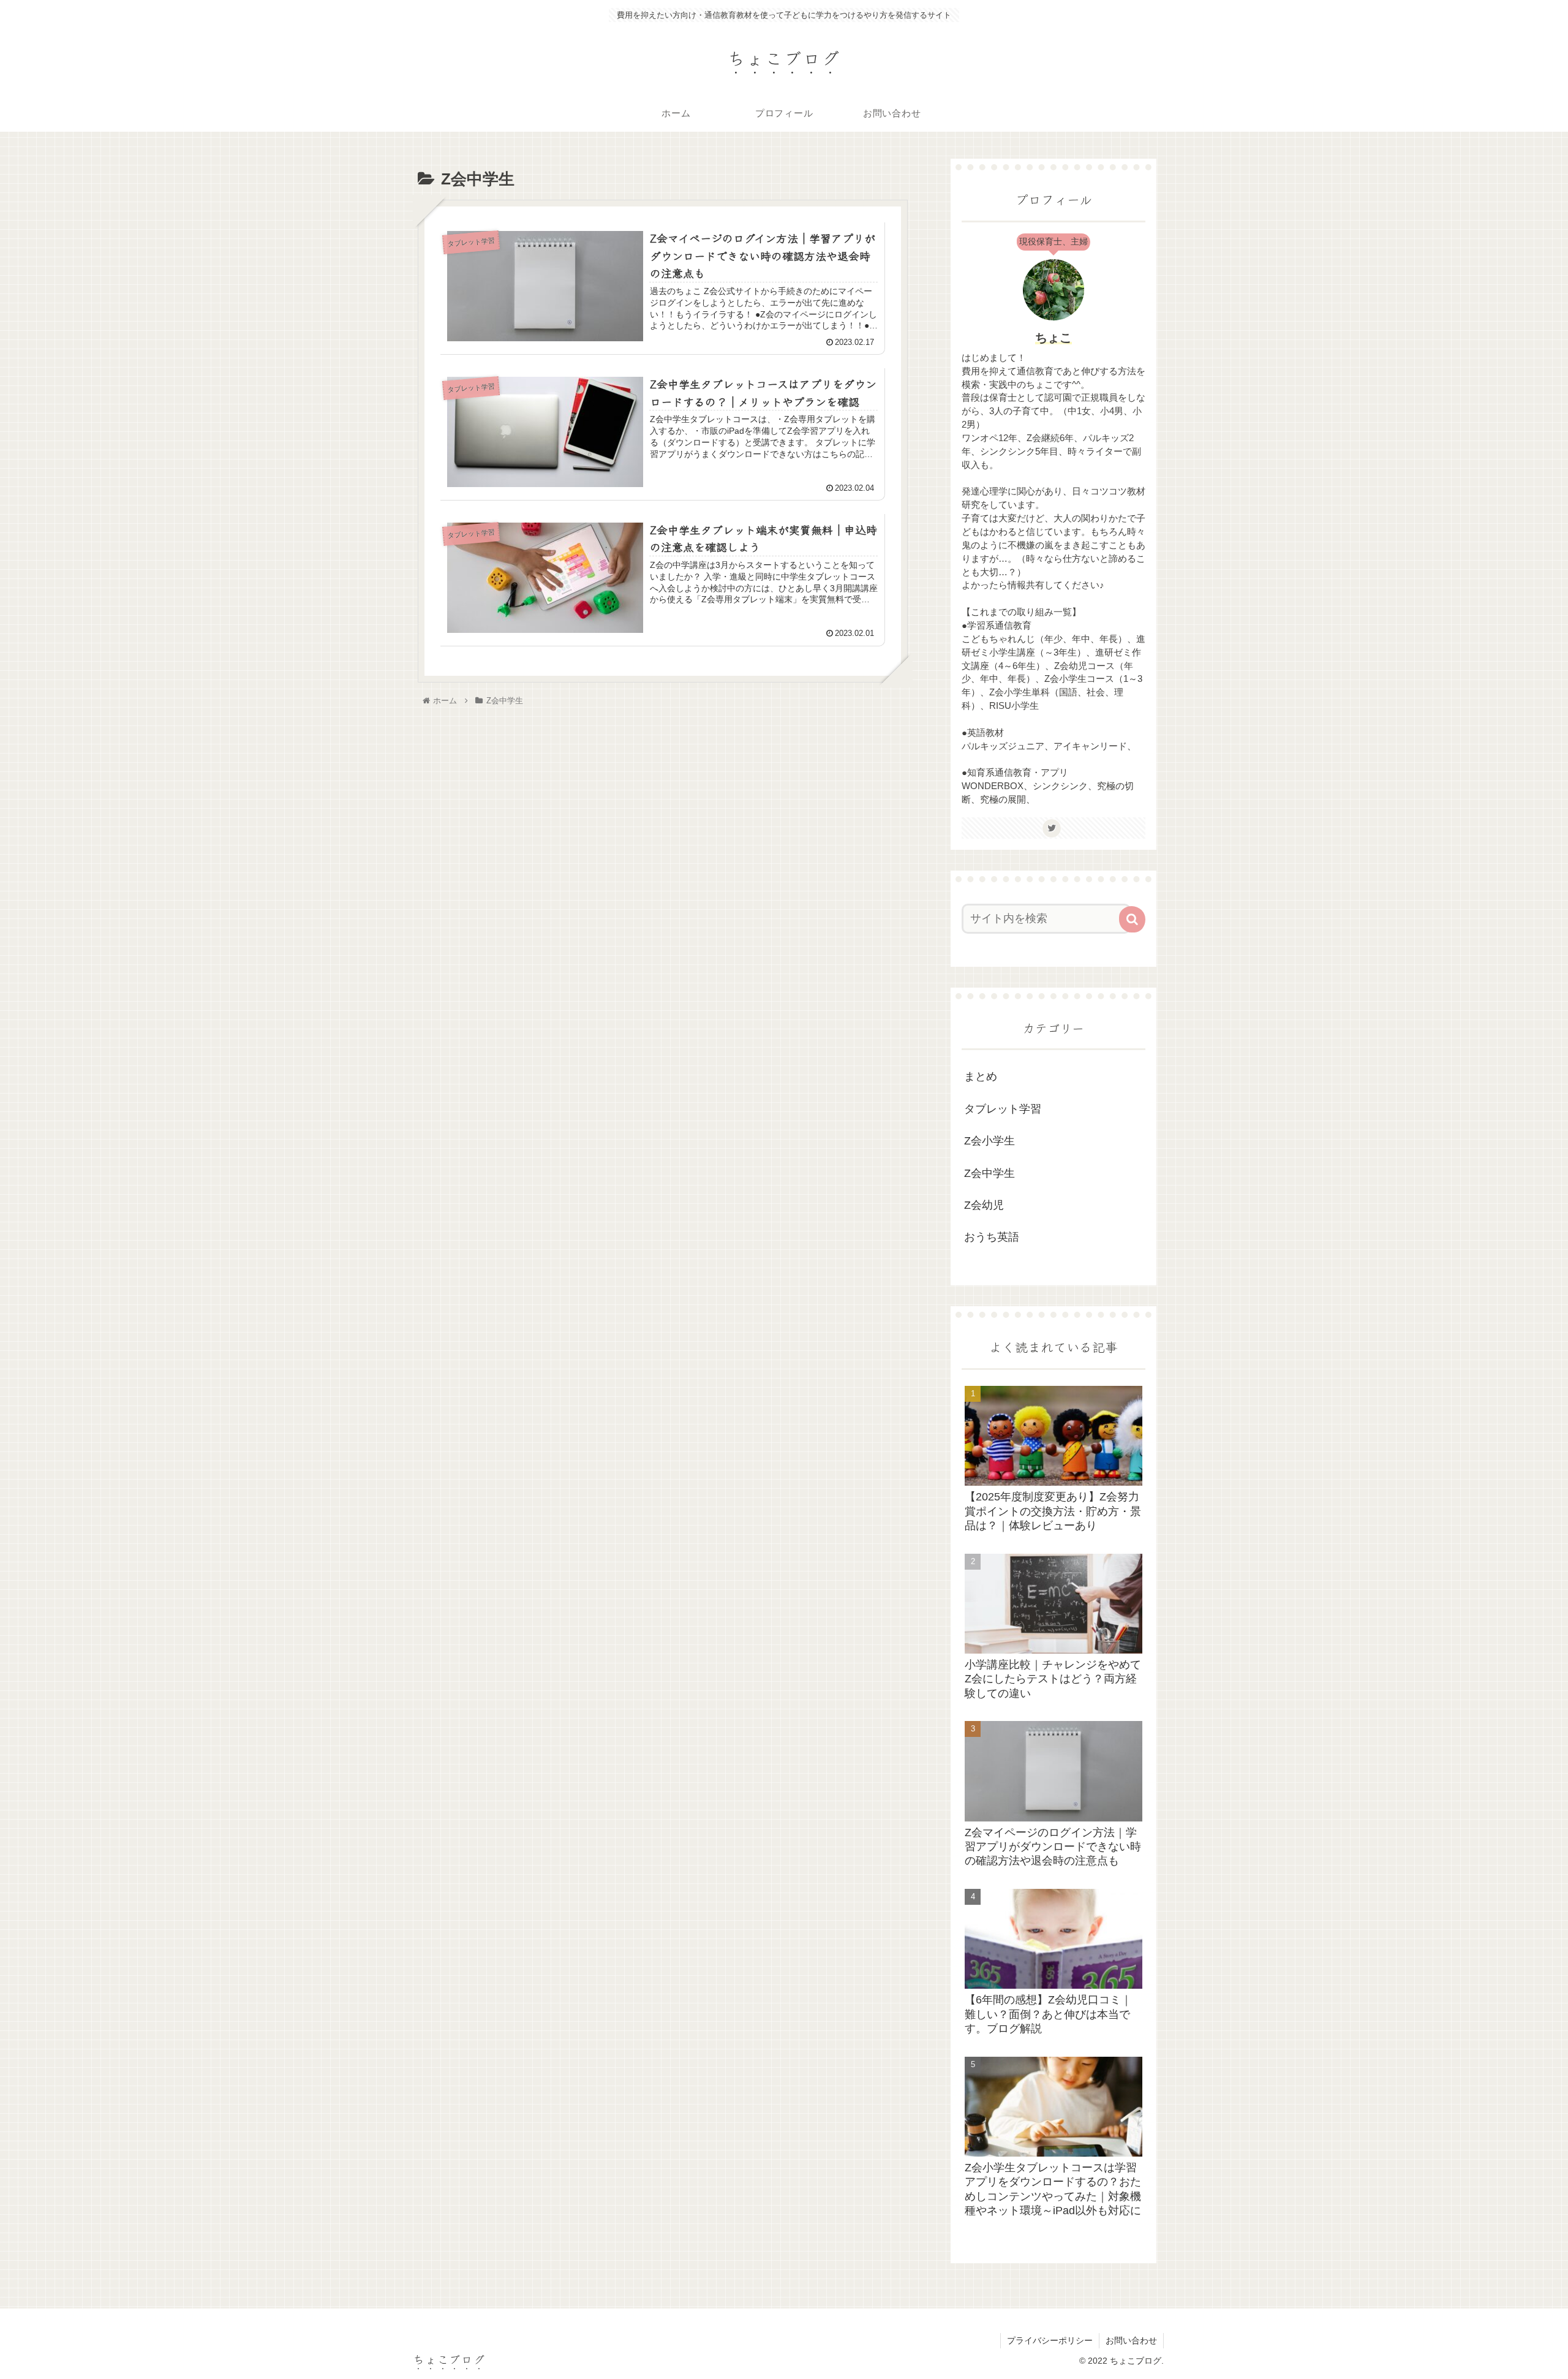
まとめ (981, 1076)
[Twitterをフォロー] (1052, 828)
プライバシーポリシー (1050, 2340)
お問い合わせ (1131, 2340)
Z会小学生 (989, 1141)
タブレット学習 (1003, 1109)
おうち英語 (992, 1237)
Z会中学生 (989, 1173)
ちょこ (1053, 338)
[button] (1132, 919)
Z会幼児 (984, 1205)
